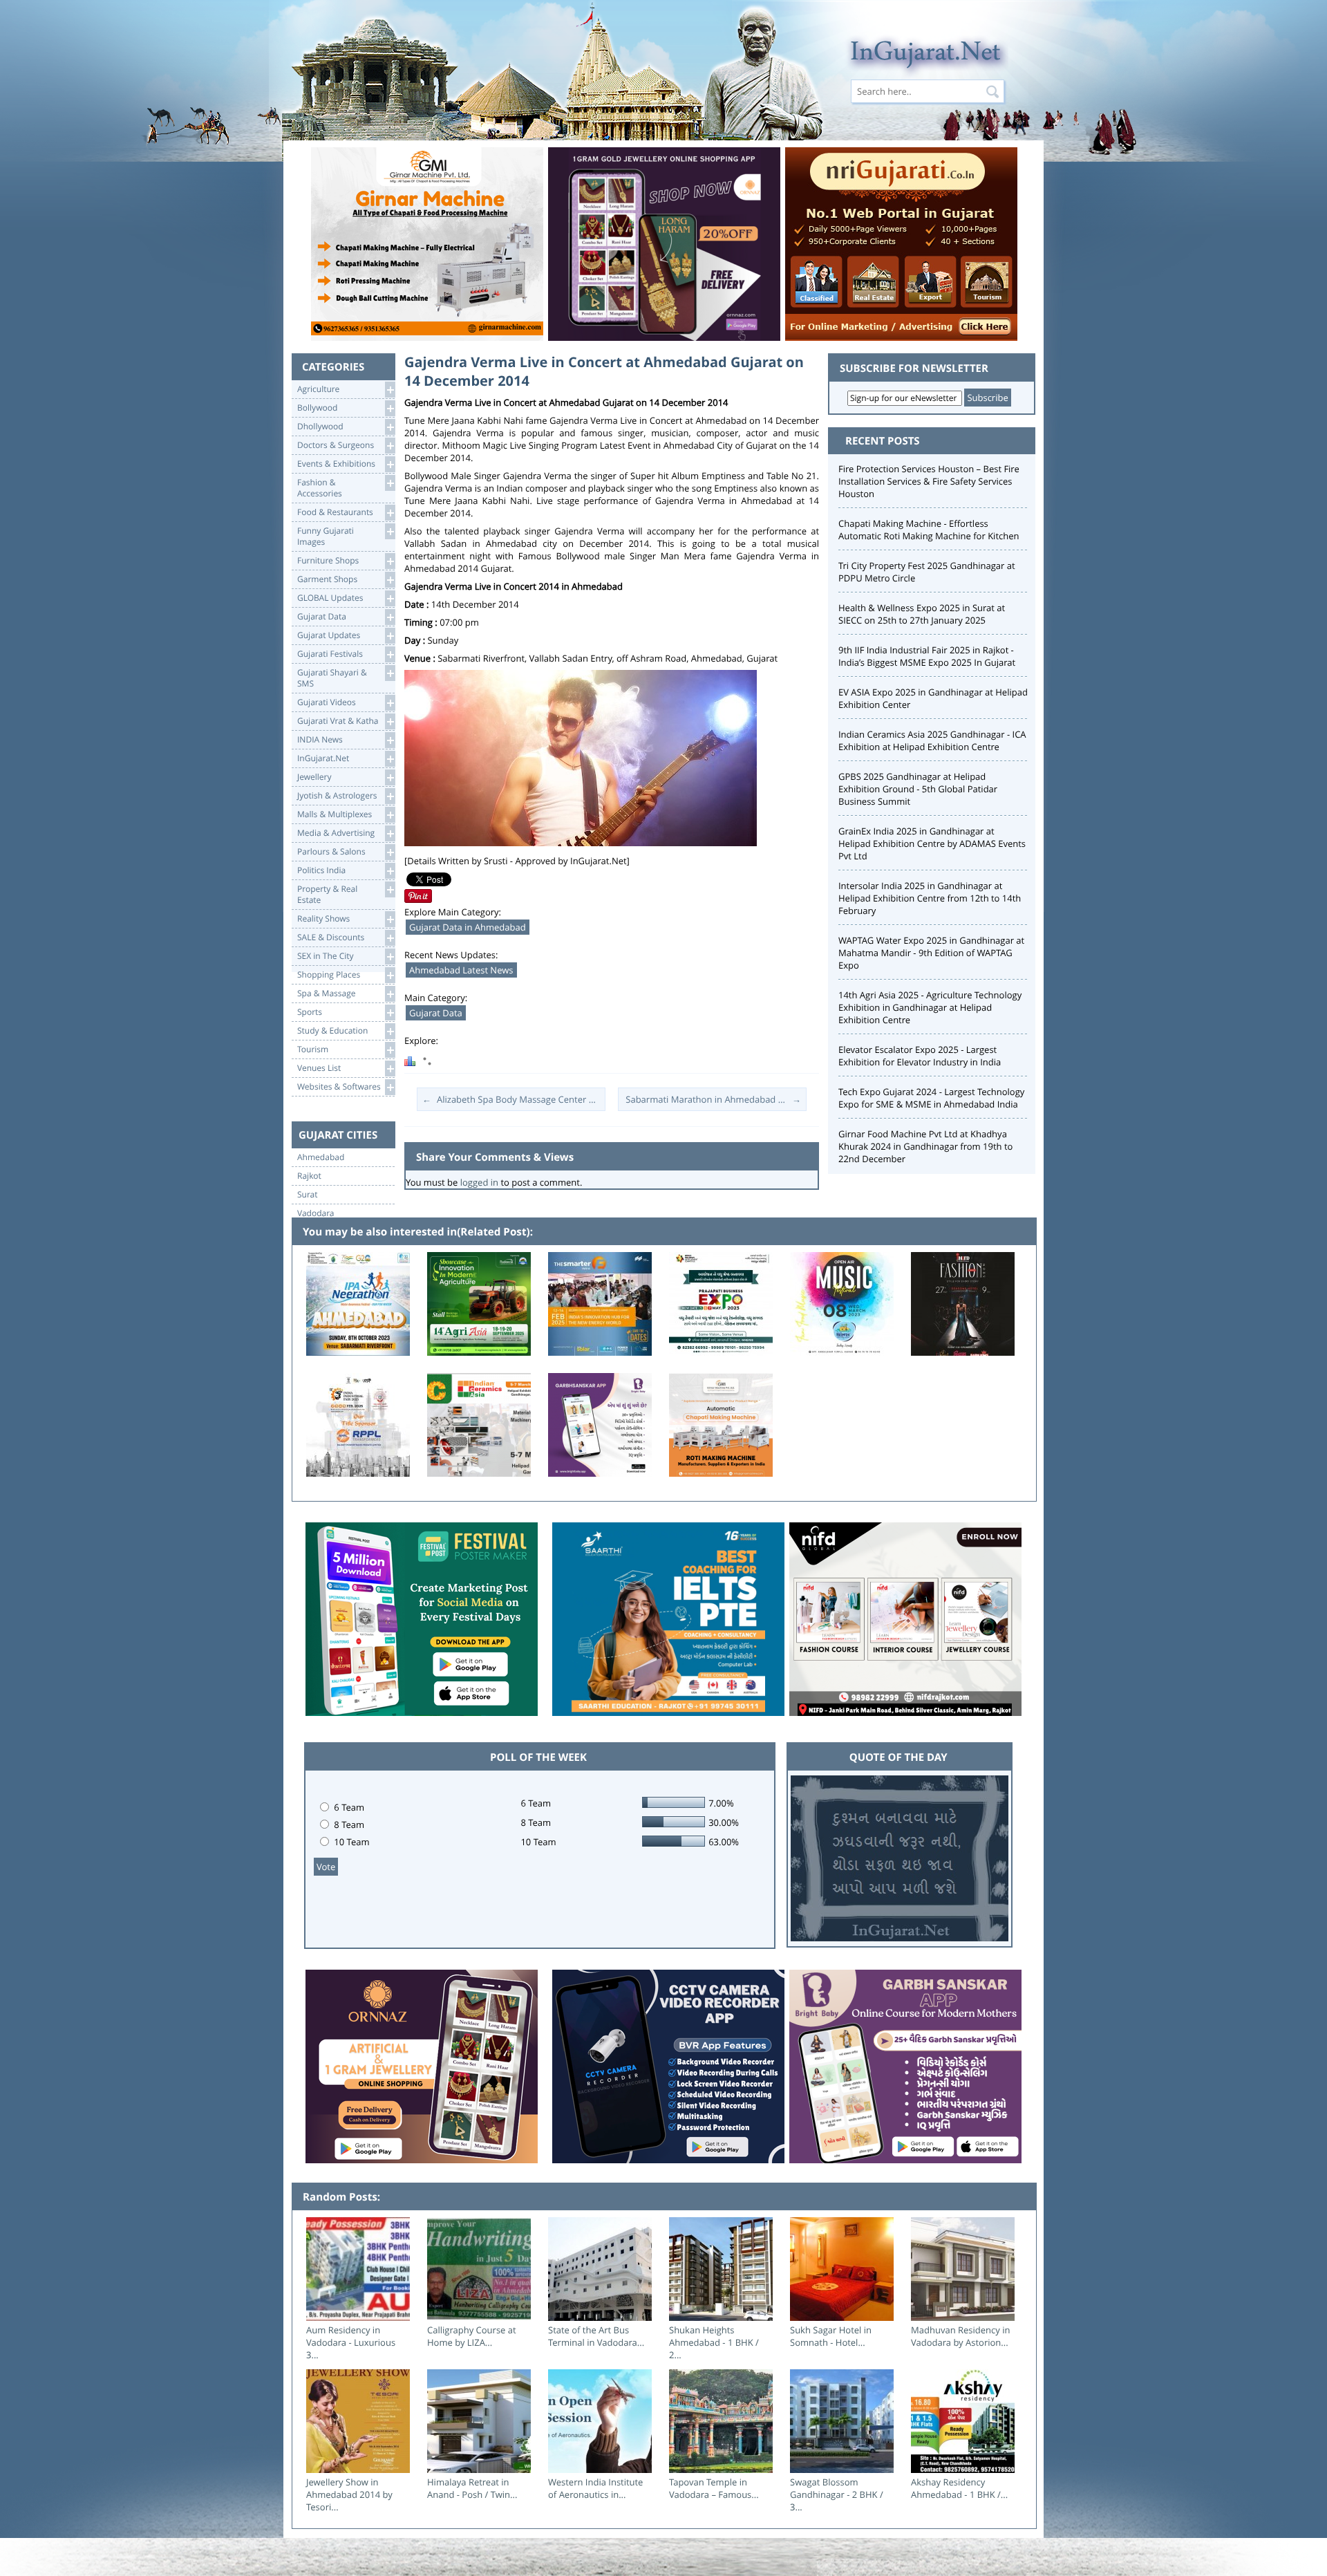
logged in (479, 1182)
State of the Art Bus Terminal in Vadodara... (596, 2336)
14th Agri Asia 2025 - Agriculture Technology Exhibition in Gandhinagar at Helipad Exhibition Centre (930, 1007)
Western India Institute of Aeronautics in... (595, 2488)
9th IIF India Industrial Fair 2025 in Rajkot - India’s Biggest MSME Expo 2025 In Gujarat (927, 656)
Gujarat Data (436, 1013)
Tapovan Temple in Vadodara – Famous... (714, 2488)
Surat (308, 1195)
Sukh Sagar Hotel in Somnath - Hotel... (831, 2336)
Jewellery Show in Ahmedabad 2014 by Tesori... (349, 2494)
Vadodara (316, 1213)
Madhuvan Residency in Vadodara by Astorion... (960, 2336)
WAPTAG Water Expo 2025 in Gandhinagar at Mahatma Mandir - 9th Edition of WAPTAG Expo (931, 953)
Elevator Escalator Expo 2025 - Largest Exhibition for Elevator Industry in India (920, 1056)
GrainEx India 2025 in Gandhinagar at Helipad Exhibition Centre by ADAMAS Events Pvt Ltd (932, 843)
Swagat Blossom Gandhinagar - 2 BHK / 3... (837, 2494)
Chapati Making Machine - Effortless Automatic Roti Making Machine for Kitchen (929, 530)
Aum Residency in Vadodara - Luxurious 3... (351, 2342)
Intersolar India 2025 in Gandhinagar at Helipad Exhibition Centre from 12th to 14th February (930, 898)
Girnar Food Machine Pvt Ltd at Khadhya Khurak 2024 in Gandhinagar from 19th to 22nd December (925, 1146)
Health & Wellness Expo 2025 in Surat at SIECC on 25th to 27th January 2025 (922, 614)
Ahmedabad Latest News (461, 970)
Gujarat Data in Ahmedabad (468, 927)
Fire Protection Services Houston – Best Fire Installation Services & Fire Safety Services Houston (929, 481)
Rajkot (309, 1176)
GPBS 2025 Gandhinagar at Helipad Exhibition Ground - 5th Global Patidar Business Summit (918, 789)
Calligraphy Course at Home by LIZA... (472, 2336)
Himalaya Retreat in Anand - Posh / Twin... (472, 2488)
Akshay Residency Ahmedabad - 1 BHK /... (959, 2488)
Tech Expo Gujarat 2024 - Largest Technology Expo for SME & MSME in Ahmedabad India (931, 1098)
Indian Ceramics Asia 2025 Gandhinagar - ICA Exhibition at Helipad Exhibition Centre (932, 740)
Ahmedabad (321, 1157)
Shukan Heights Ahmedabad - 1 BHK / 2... (714, 2342)
